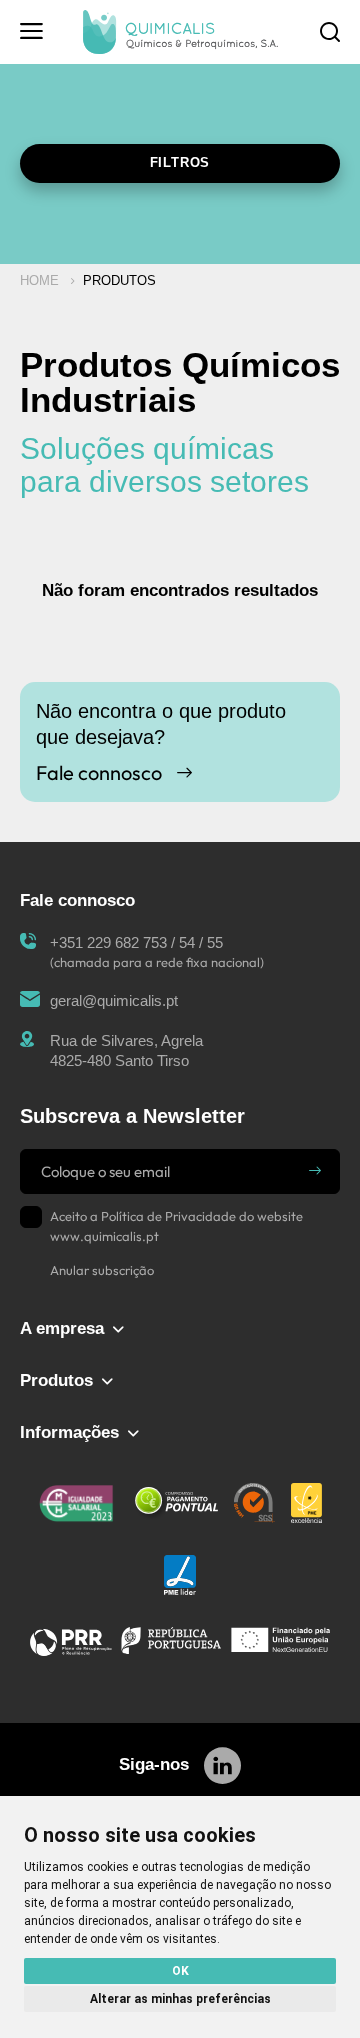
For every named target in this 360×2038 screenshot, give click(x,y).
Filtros (180, 162)
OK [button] (180, 1971)
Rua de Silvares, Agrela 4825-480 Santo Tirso (126, 1050)
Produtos (119, 281)
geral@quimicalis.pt (114, 1000)
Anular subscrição (102, 1270)
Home (39, 281)
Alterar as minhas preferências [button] (180, 1999)
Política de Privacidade (168, 1216)
